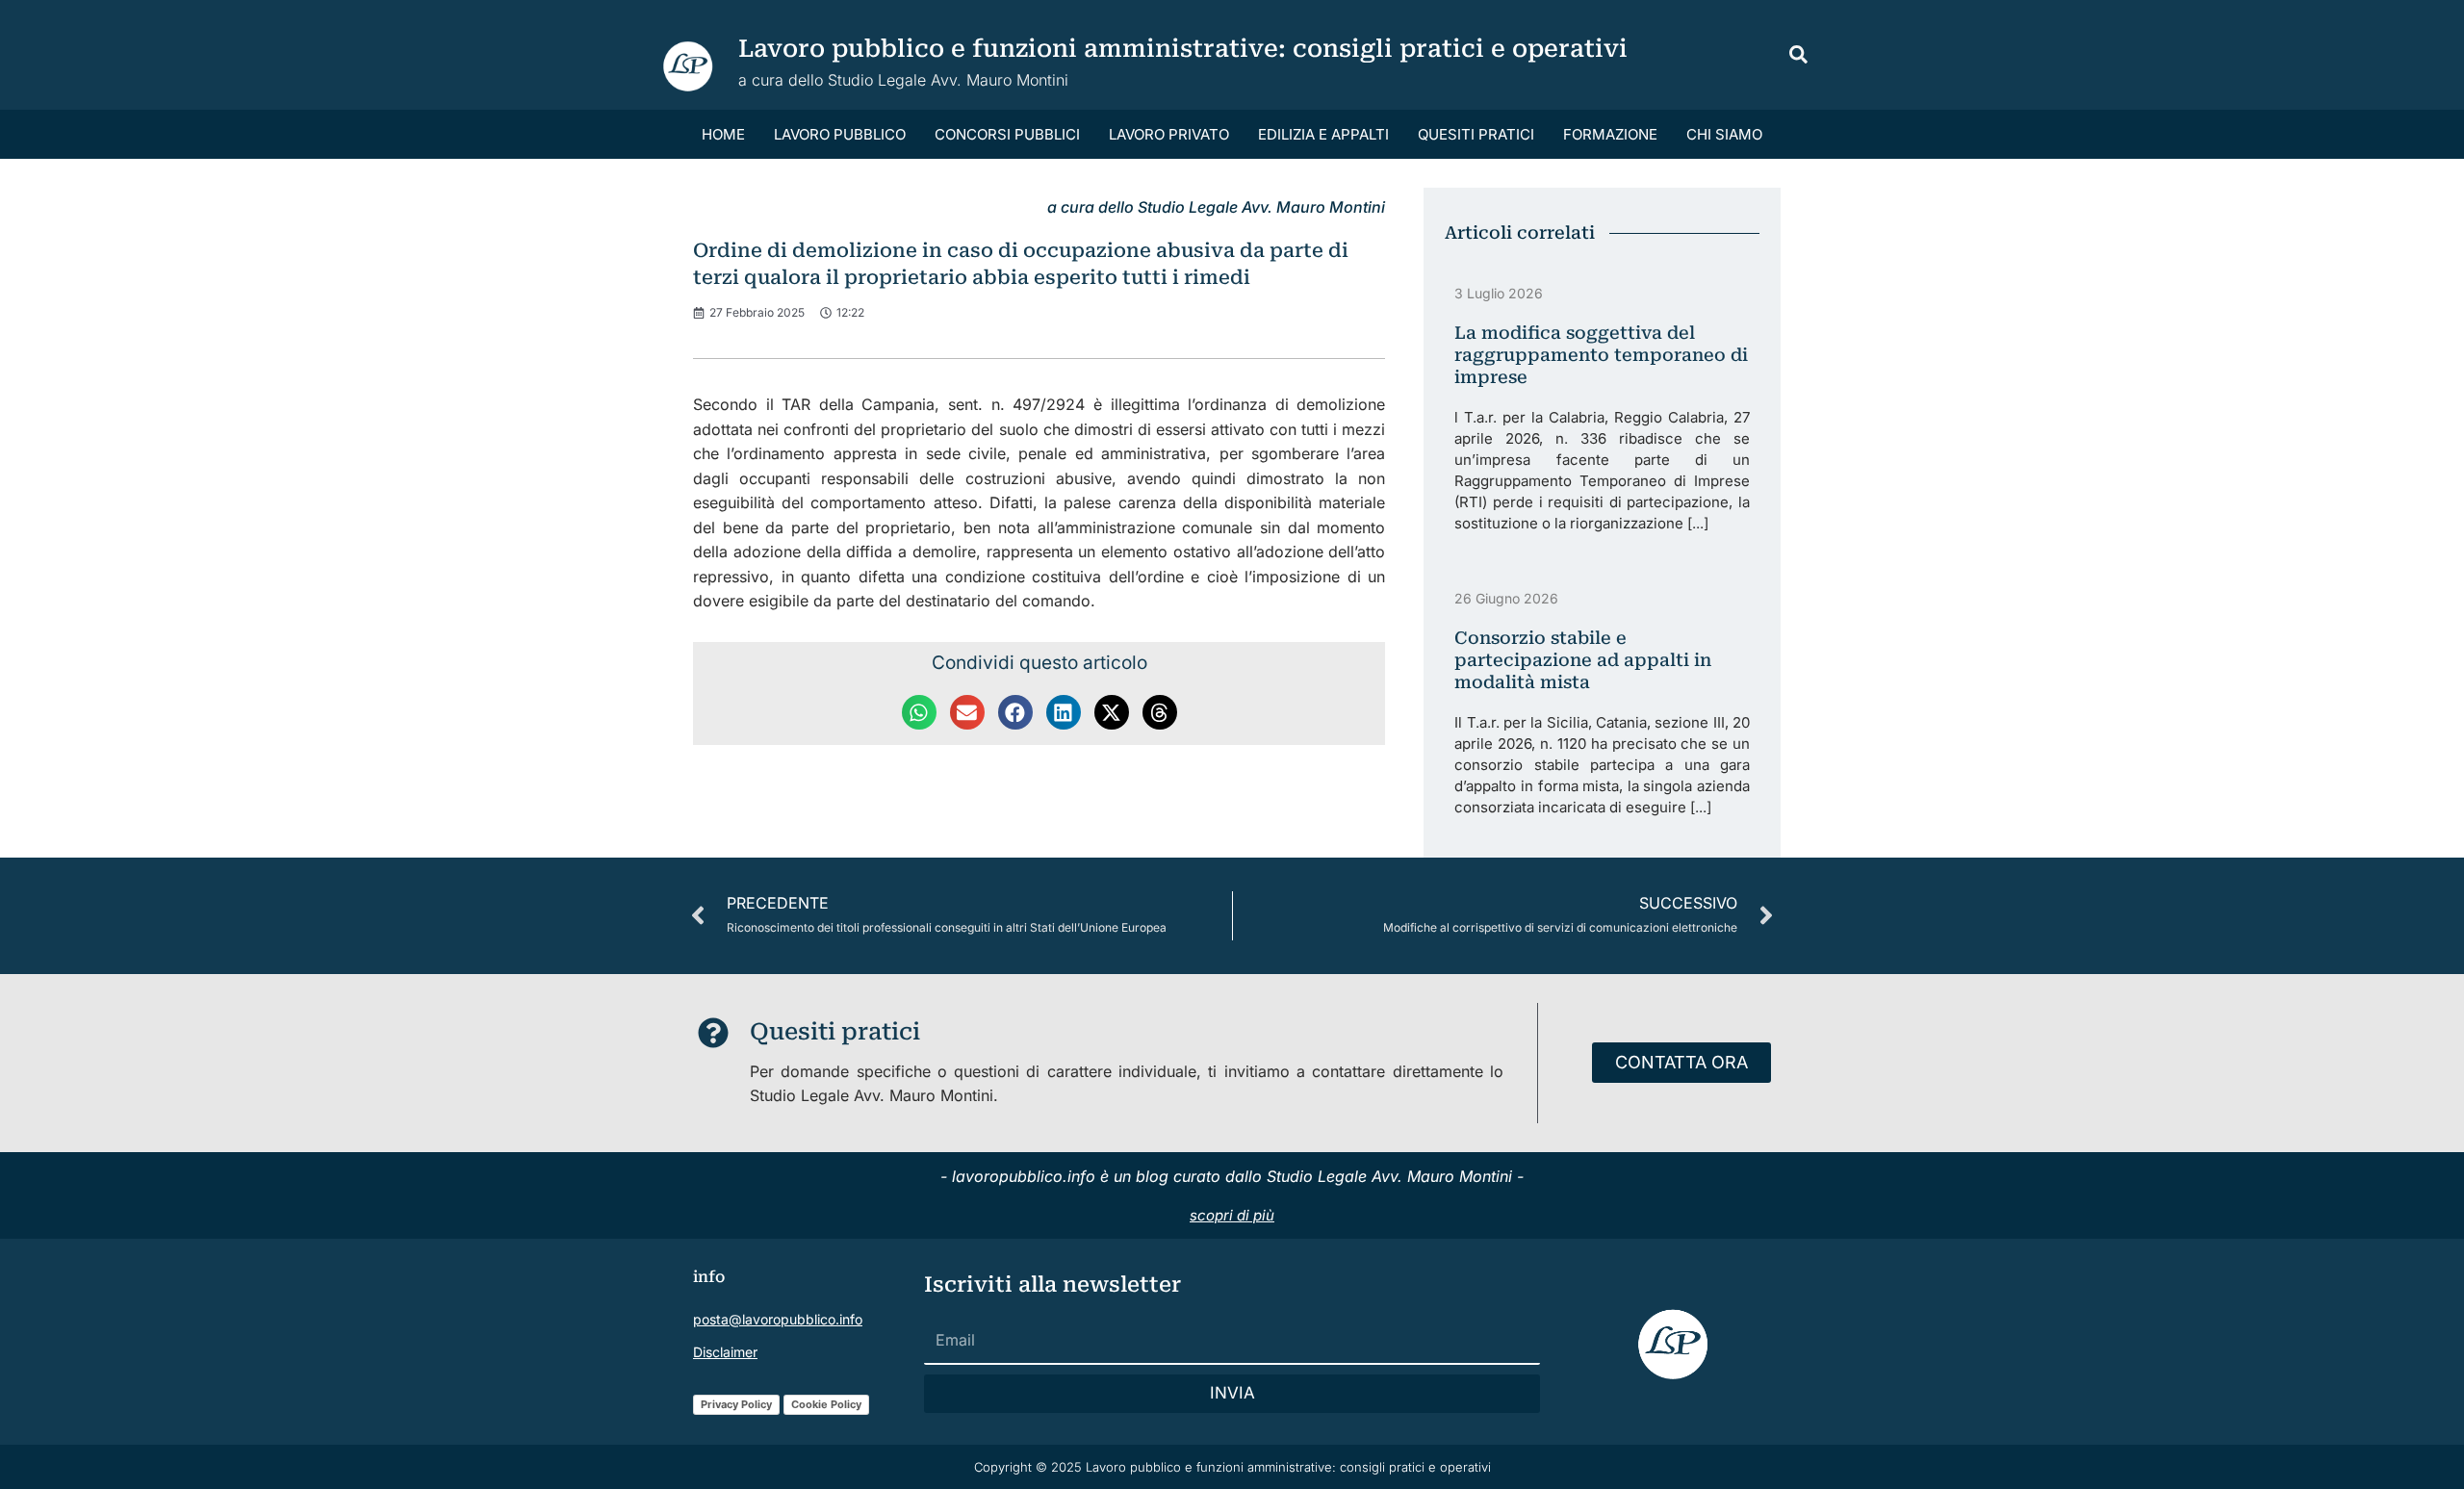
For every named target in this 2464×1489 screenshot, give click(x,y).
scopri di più (1232, 1215)
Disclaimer (725, 1352)
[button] (1799, 57)
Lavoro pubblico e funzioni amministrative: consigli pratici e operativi (1183, 49)
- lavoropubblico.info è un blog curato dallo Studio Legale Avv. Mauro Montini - (1232, 1176)
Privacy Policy (736, 1404)
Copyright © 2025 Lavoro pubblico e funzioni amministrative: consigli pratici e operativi (1232, 1467)
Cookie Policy (826, 1404)
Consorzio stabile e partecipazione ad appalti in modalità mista (1583, 660)
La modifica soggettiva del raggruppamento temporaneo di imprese (1601, 355)
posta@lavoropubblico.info (778, 1319)
